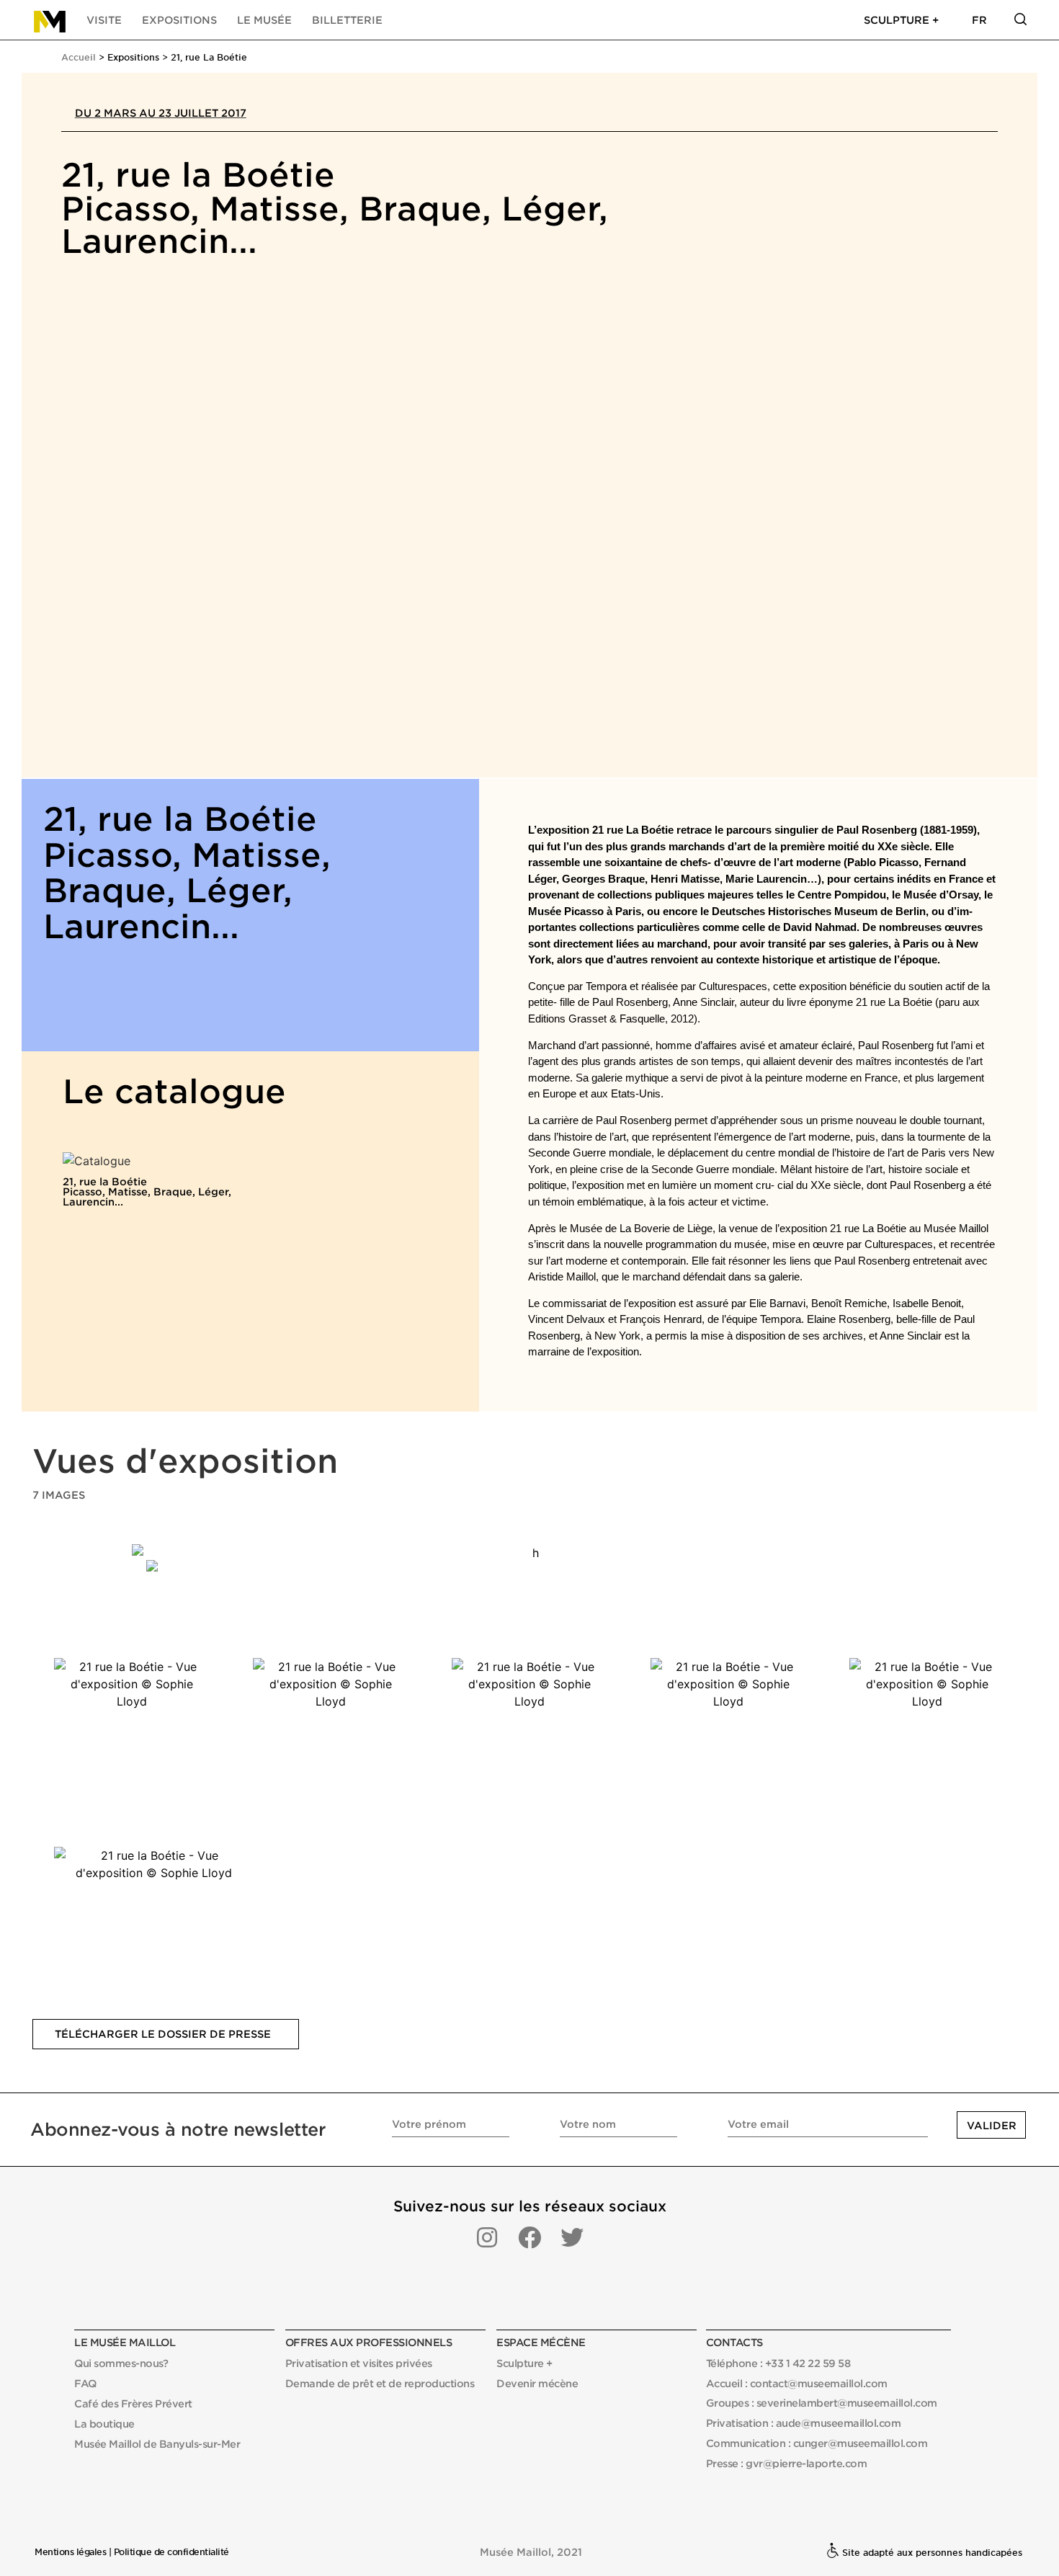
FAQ (85, 2383)
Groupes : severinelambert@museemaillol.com (822, 2403)
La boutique (104, 2424)
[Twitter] (572, 2237)
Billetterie (347, 20)
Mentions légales (70, 2552)
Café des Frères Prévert (133, 2403)
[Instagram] (487, 2237)
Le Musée (264, 20)
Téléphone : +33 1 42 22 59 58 (778, 2363)
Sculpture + (901, 20)
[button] (166, 2034)
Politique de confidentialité (171, 2552)
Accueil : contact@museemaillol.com (797, 2383)
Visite (104, 20)
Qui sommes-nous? (121, 2363)
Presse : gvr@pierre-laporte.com (787, 2463)
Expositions (179, 20)
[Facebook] (529, 2237)
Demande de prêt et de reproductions (380, 2383)
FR (979, 20)
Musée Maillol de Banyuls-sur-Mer (157, 2444)
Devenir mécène (537, 2383)
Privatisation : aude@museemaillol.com (804, 2423)
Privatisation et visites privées (359, 2363)
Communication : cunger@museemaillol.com (817, 2443)
